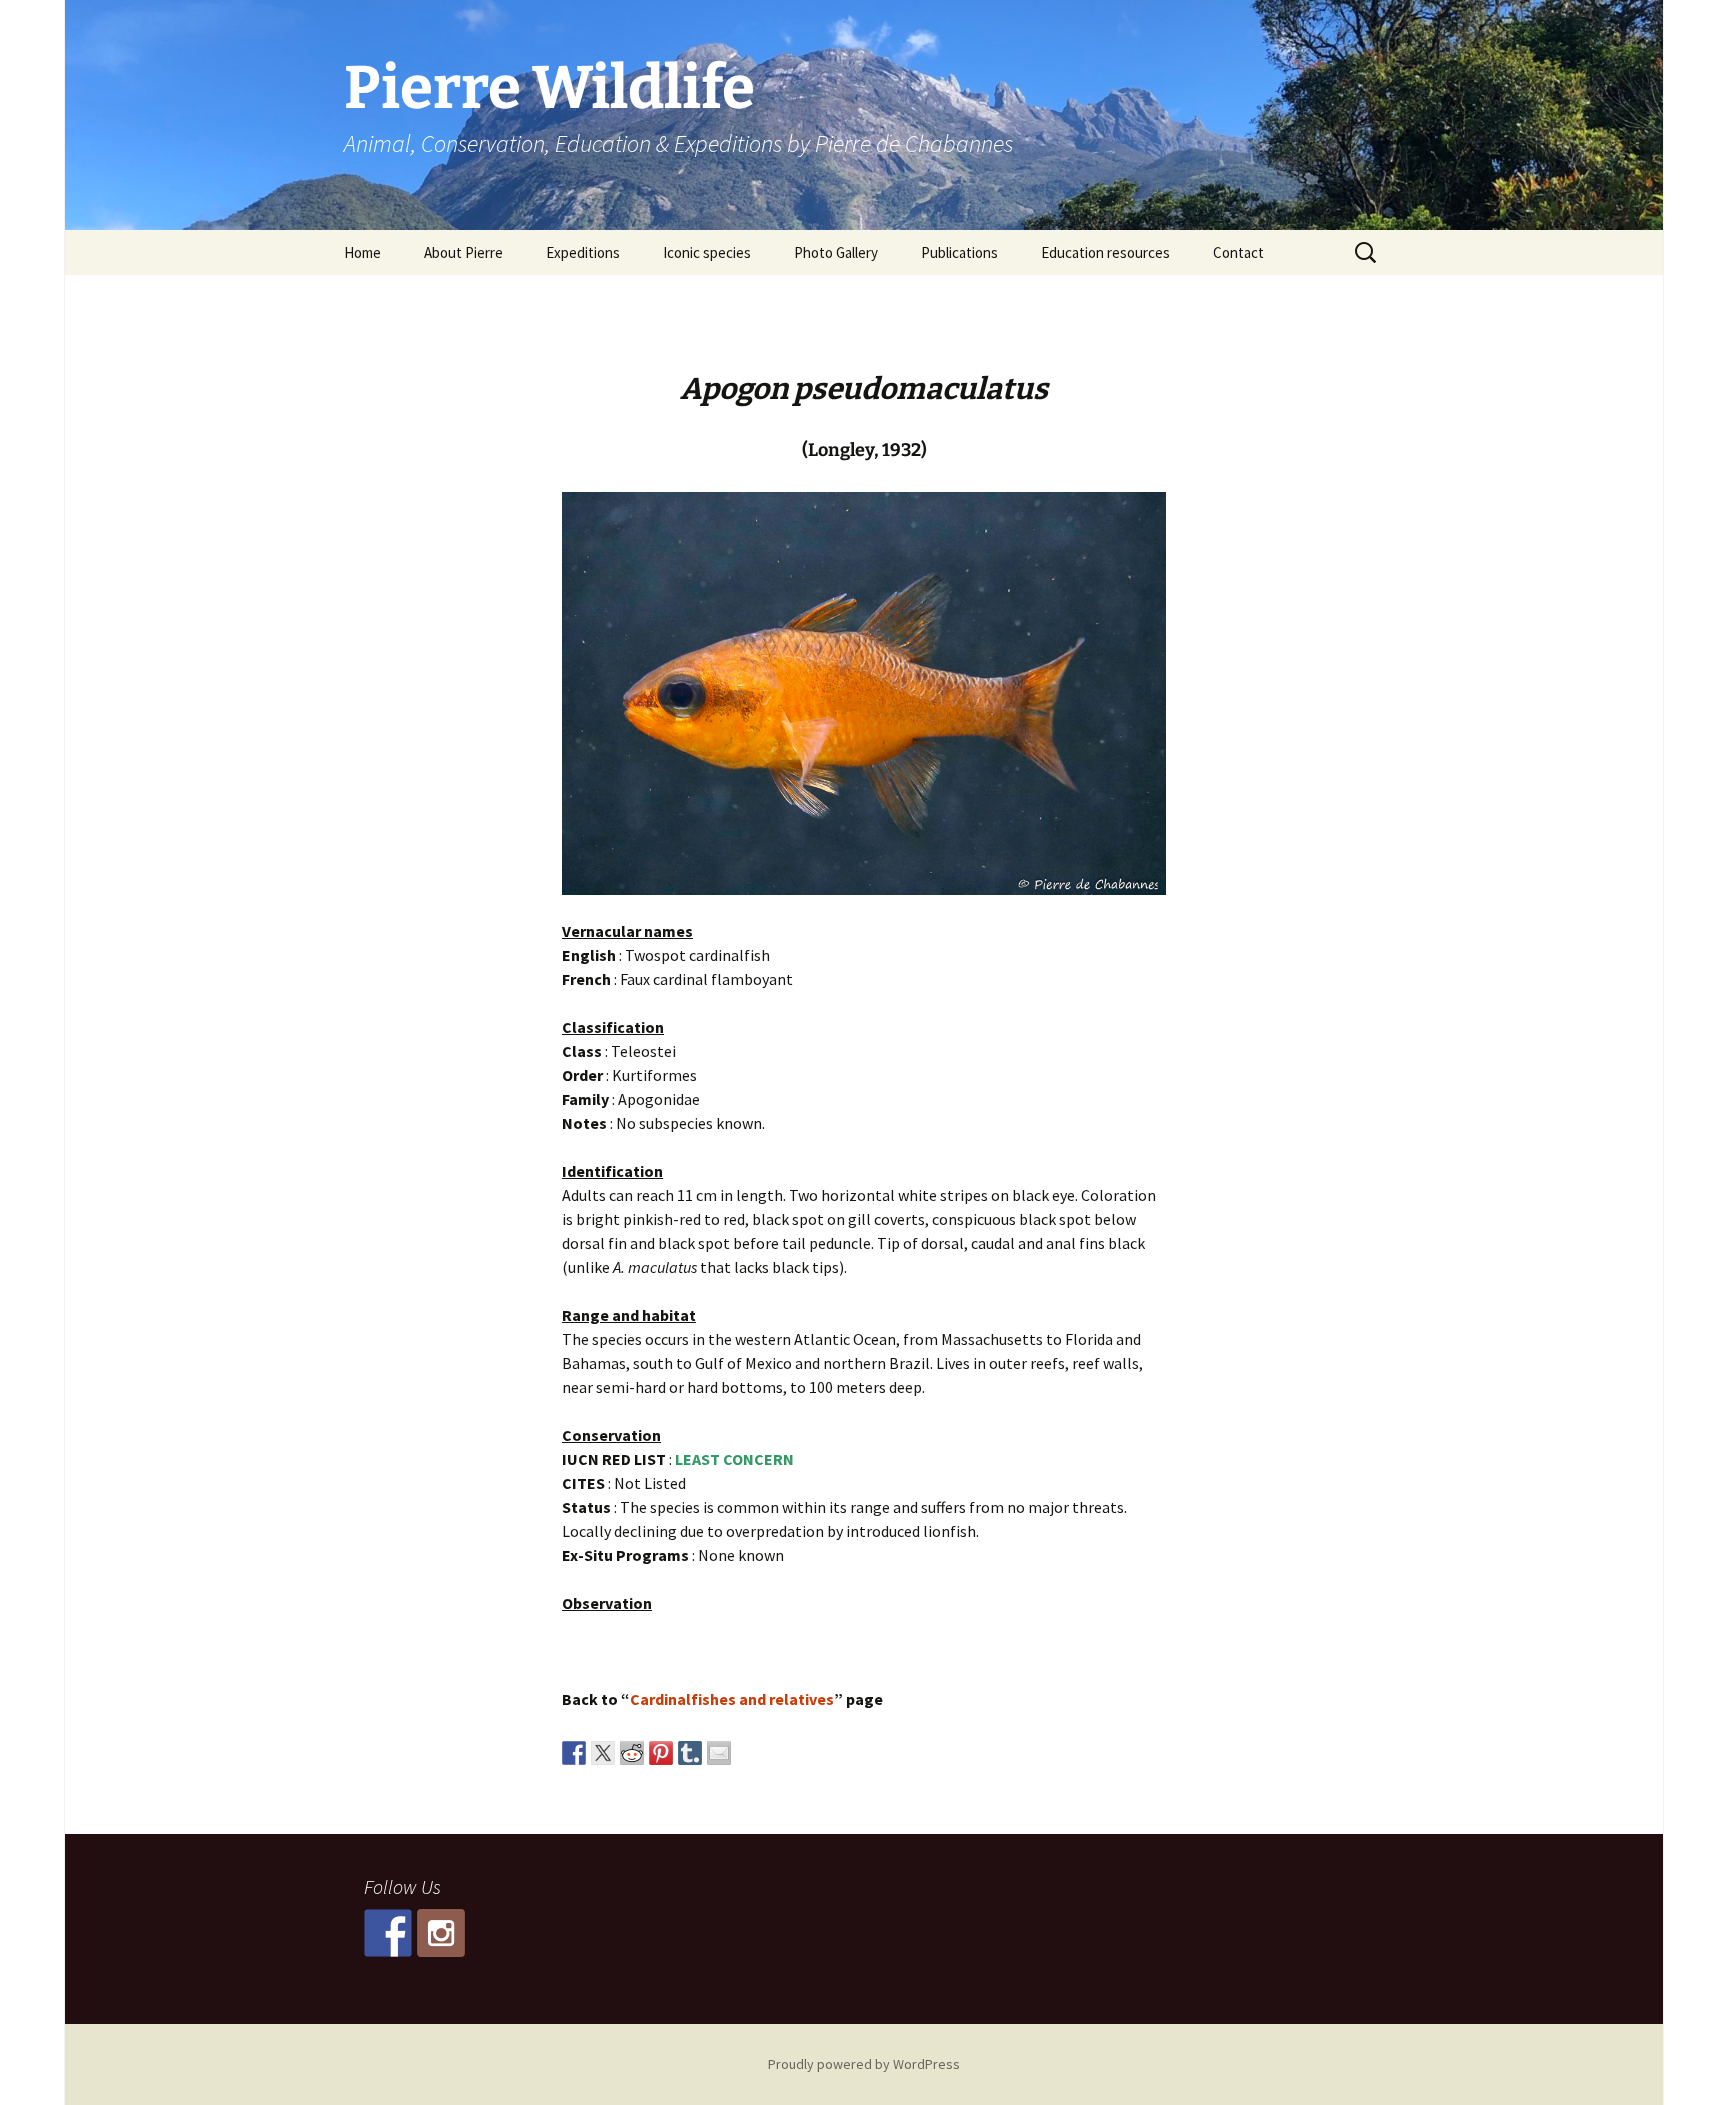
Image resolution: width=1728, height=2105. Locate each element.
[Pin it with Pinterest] (661, 1753)
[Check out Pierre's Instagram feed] (441, 1933)
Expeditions (583, 252)
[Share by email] (719, 1753)
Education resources (1105, 252)
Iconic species (707, 252)
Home (362, 252)
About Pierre (463, 252)
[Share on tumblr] (690, 1753)
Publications (959, 252)
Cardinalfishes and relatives (732, 1699)
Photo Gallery (836, 252)
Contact (1238, 252)
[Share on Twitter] (603, 1753)
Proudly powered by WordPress (864, 2064)
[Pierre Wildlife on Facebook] (388, 1933)
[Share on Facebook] (574, 1753)
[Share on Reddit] (632, 1753)
